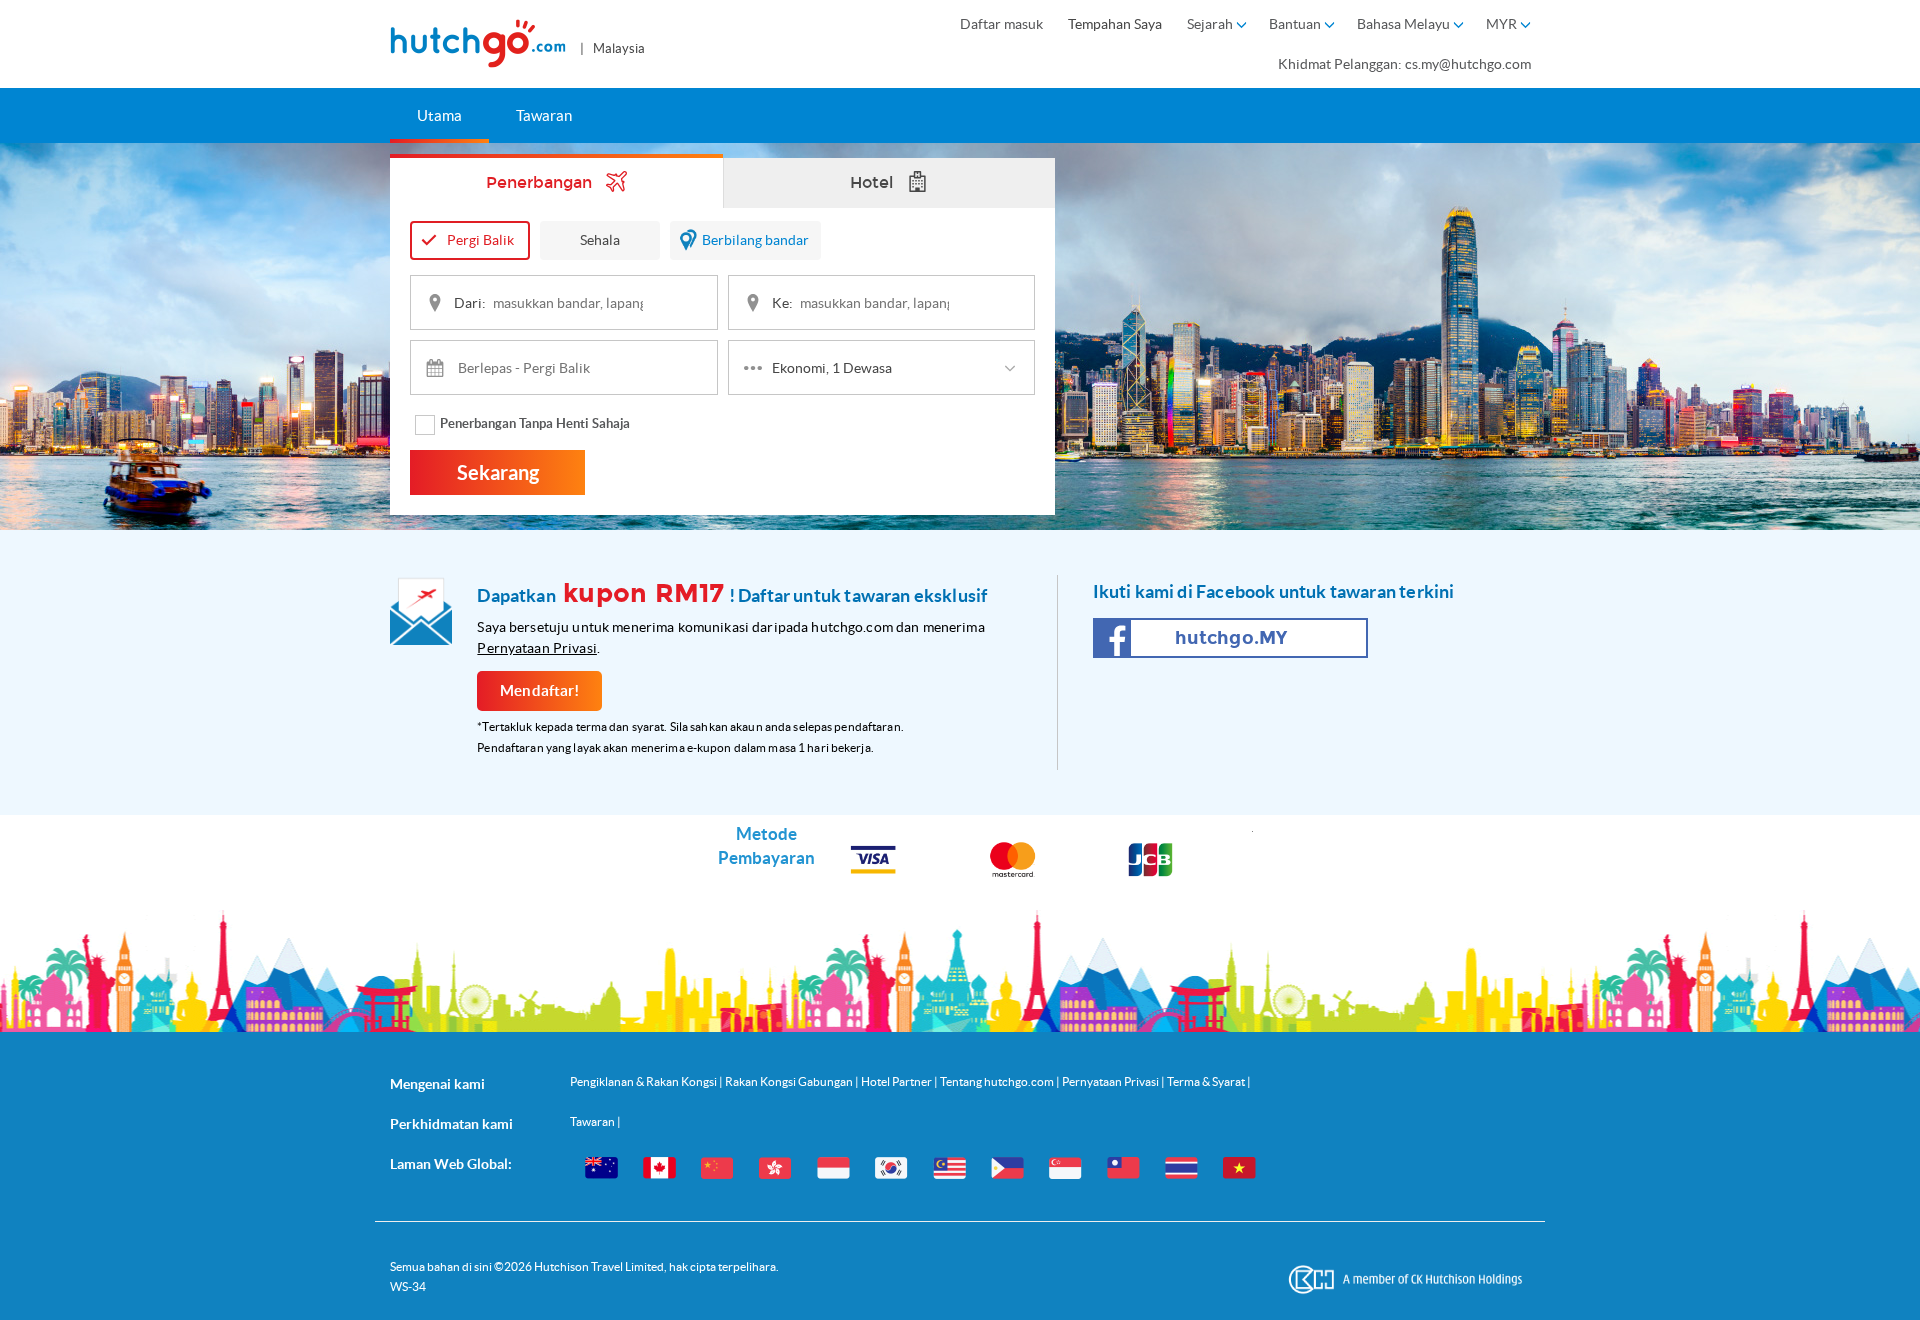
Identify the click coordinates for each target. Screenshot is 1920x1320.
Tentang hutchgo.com (998, 1081)
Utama (439, 115)
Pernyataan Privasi (537, 648)
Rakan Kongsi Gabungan (790, 1081)
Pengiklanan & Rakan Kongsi (644, 1081)
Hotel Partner (897, 1081)
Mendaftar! (540, 690)
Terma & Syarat (1207, 1081)
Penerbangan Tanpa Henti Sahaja (535, 423)
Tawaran (544, 115)
